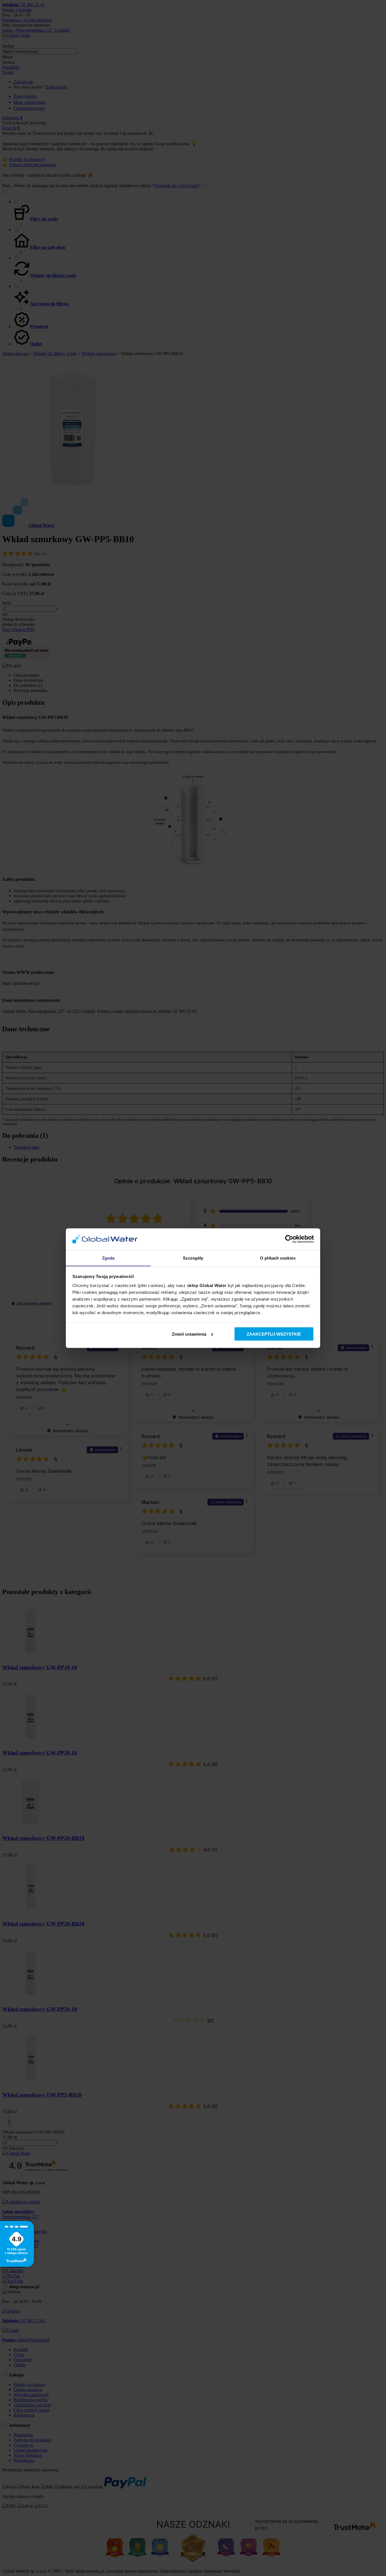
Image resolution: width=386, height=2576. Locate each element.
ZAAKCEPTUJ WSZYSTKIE (274, 1334)
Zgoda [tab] (108, 1258)
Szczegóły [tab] (193, 1258)
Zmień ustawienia (189, 1334)
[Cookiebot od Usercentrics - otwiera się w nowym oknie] (289, 1239)
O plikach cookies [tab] (278, 1258)
